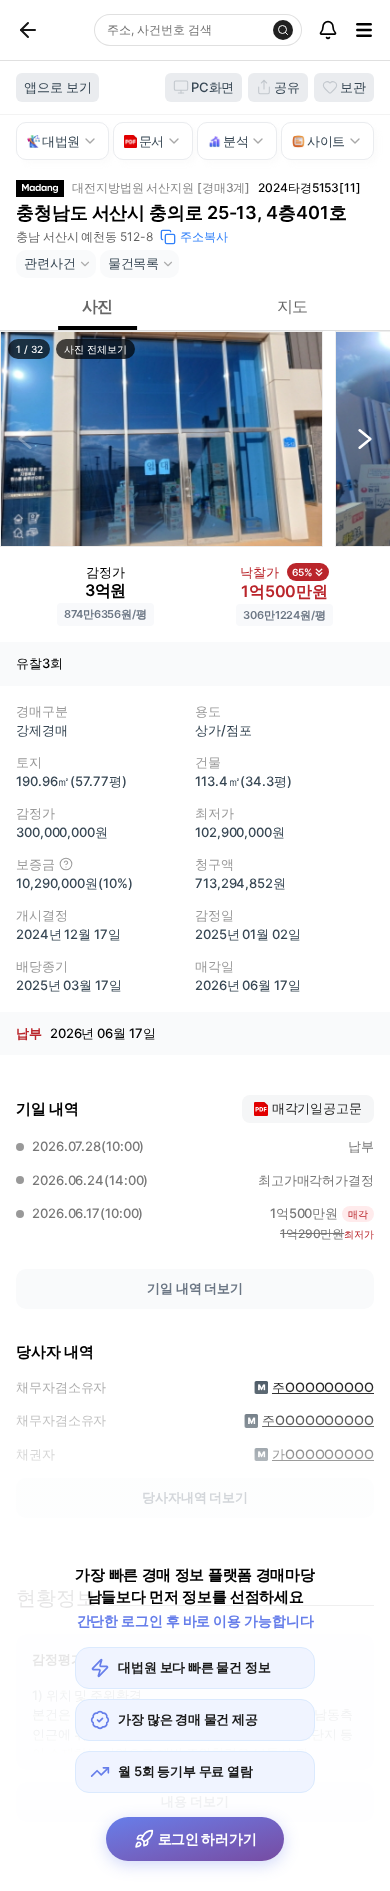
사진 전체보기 (95, 349)
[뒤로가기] (51, 30)
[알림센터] (328, 30)
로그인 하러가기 (207, 1838)
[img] (66, 864)
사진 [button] (98, 306)
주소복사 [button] (204, 236)
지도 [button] (293, 306)
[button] (161, 439)
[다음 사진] (365, 439)
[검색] (283, 30)
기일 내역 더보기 (195, 1288)
